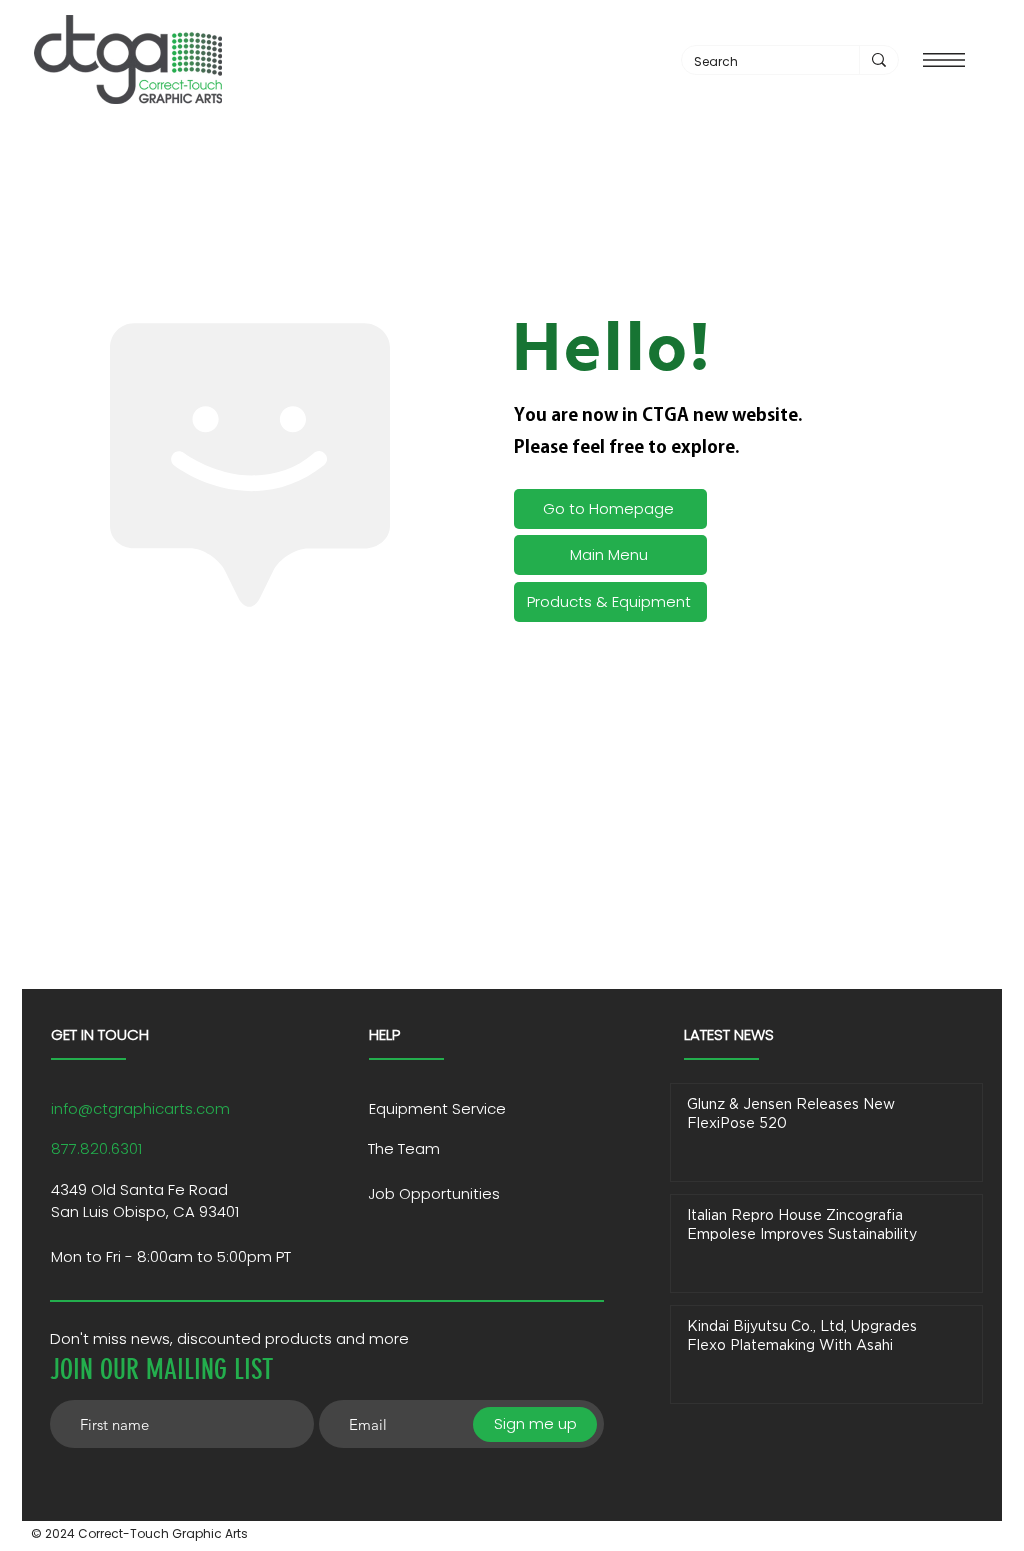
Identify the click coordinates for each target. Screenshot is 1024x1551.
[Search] (878, 60)
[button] (944, 60)
